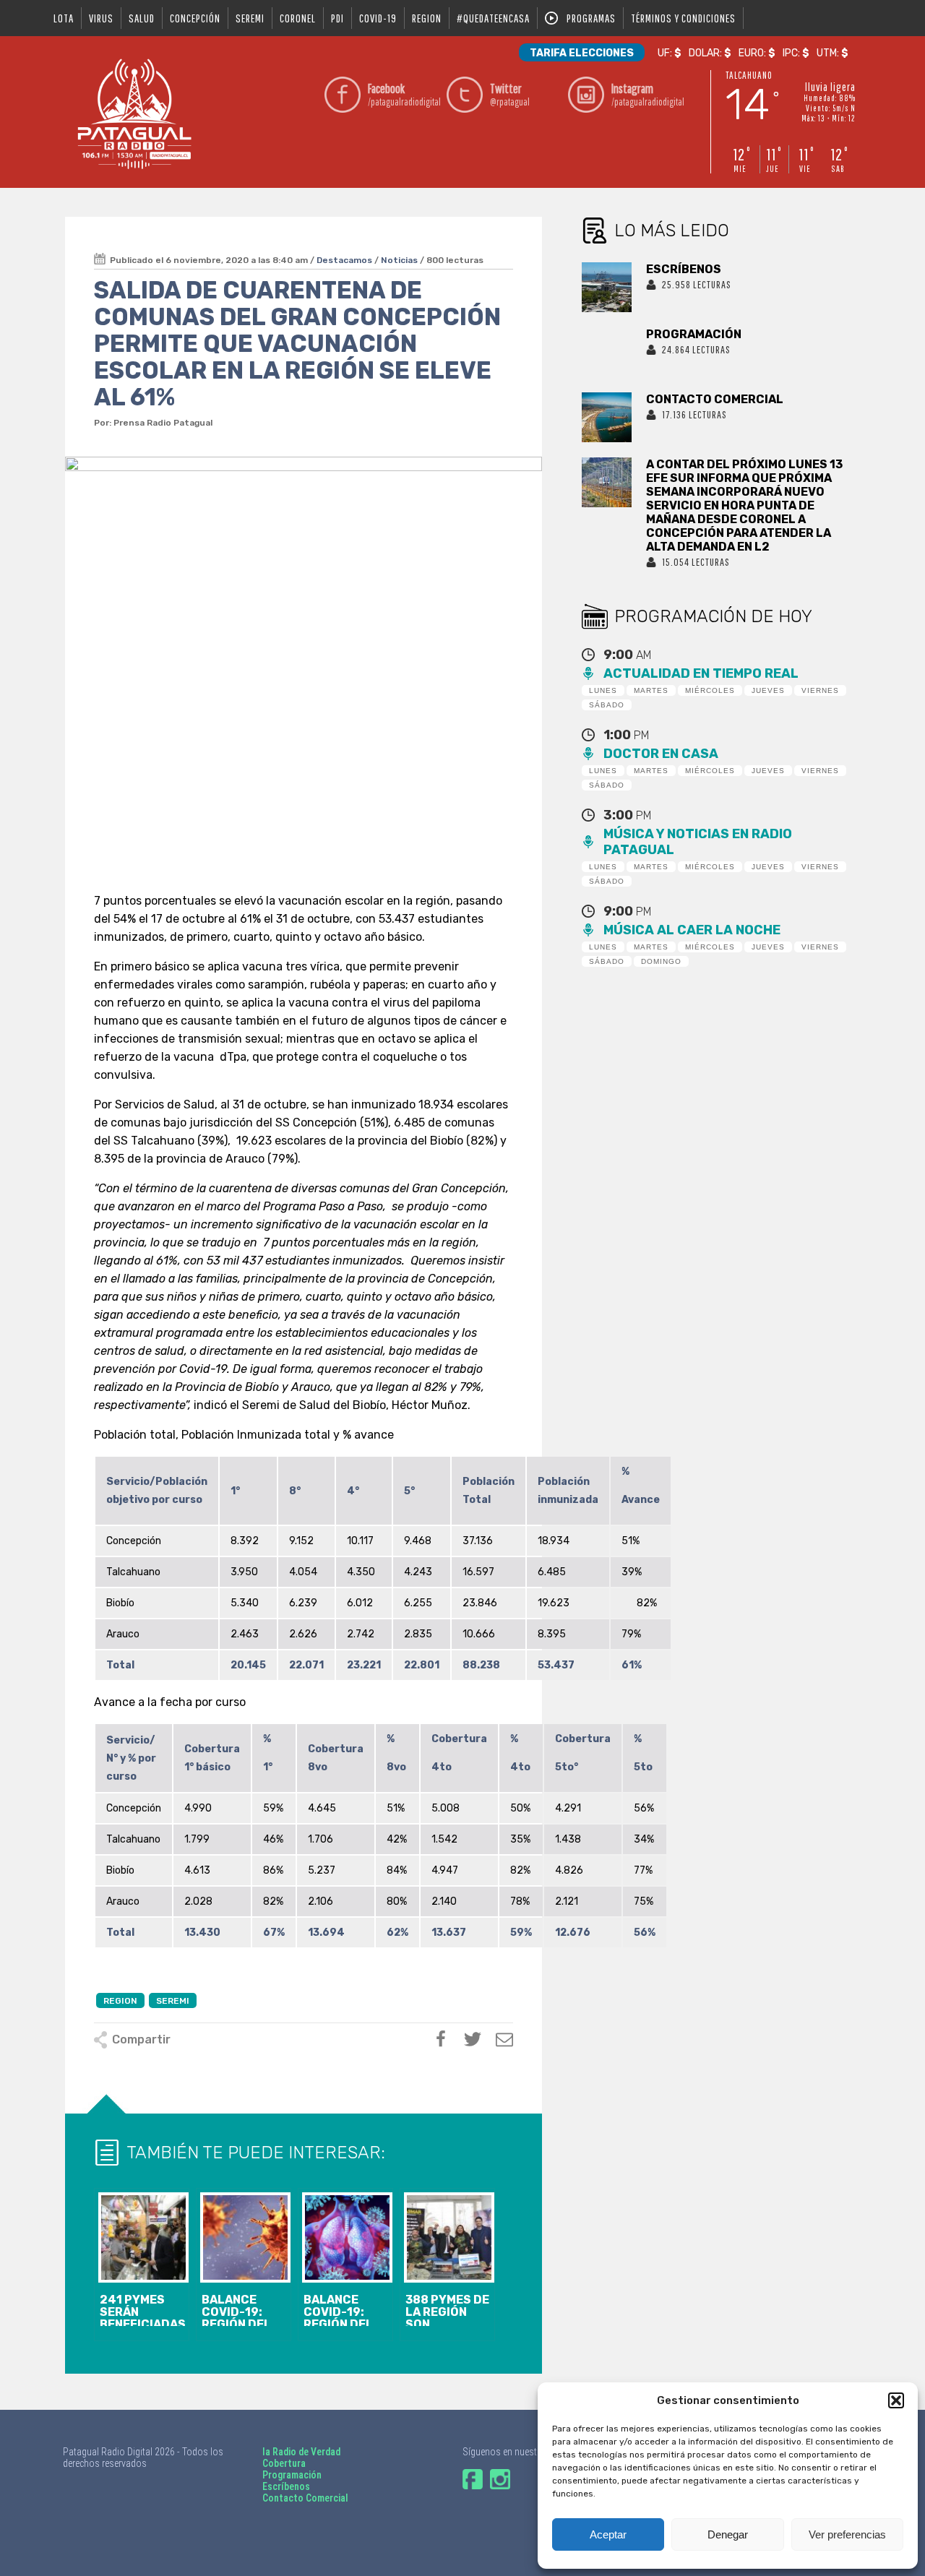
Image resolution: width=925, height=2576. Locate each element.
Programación (292, 2475)
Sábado (607, 705)
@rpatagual (510, 94)
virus (101, 18)
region (427, 18)
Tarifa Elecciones (582, 53)
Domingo (661, 961)
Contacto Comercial (305, 2498)
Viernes (820, 690)
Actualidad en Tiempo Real (701, 673)
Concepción (195, 18)
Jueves (768, 690)
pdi (337, 18)
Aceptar (608, 2534)
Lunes (603, 690)
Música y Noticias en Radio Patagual (698, 842)
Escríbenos (286, 2486)
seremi (250, 18)
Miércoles (710, 690)
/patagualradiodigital (403, 94)
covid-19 (378, 18)
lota (64, 18)
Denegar (728, 2534)
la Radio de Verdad (301, 2452)
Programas (591, 18)
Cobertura (284, 2463)
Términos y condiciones (683, 18)
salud (142, 18)
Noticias (399, 260)
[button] (896, 2400)
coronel (298, 18)
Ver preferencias (847, 2534)
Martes (651, 690)
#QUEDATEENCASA (493, 18)
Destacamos (344, 260)
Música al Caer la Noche (692, 930)
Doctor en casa (661, 754)
